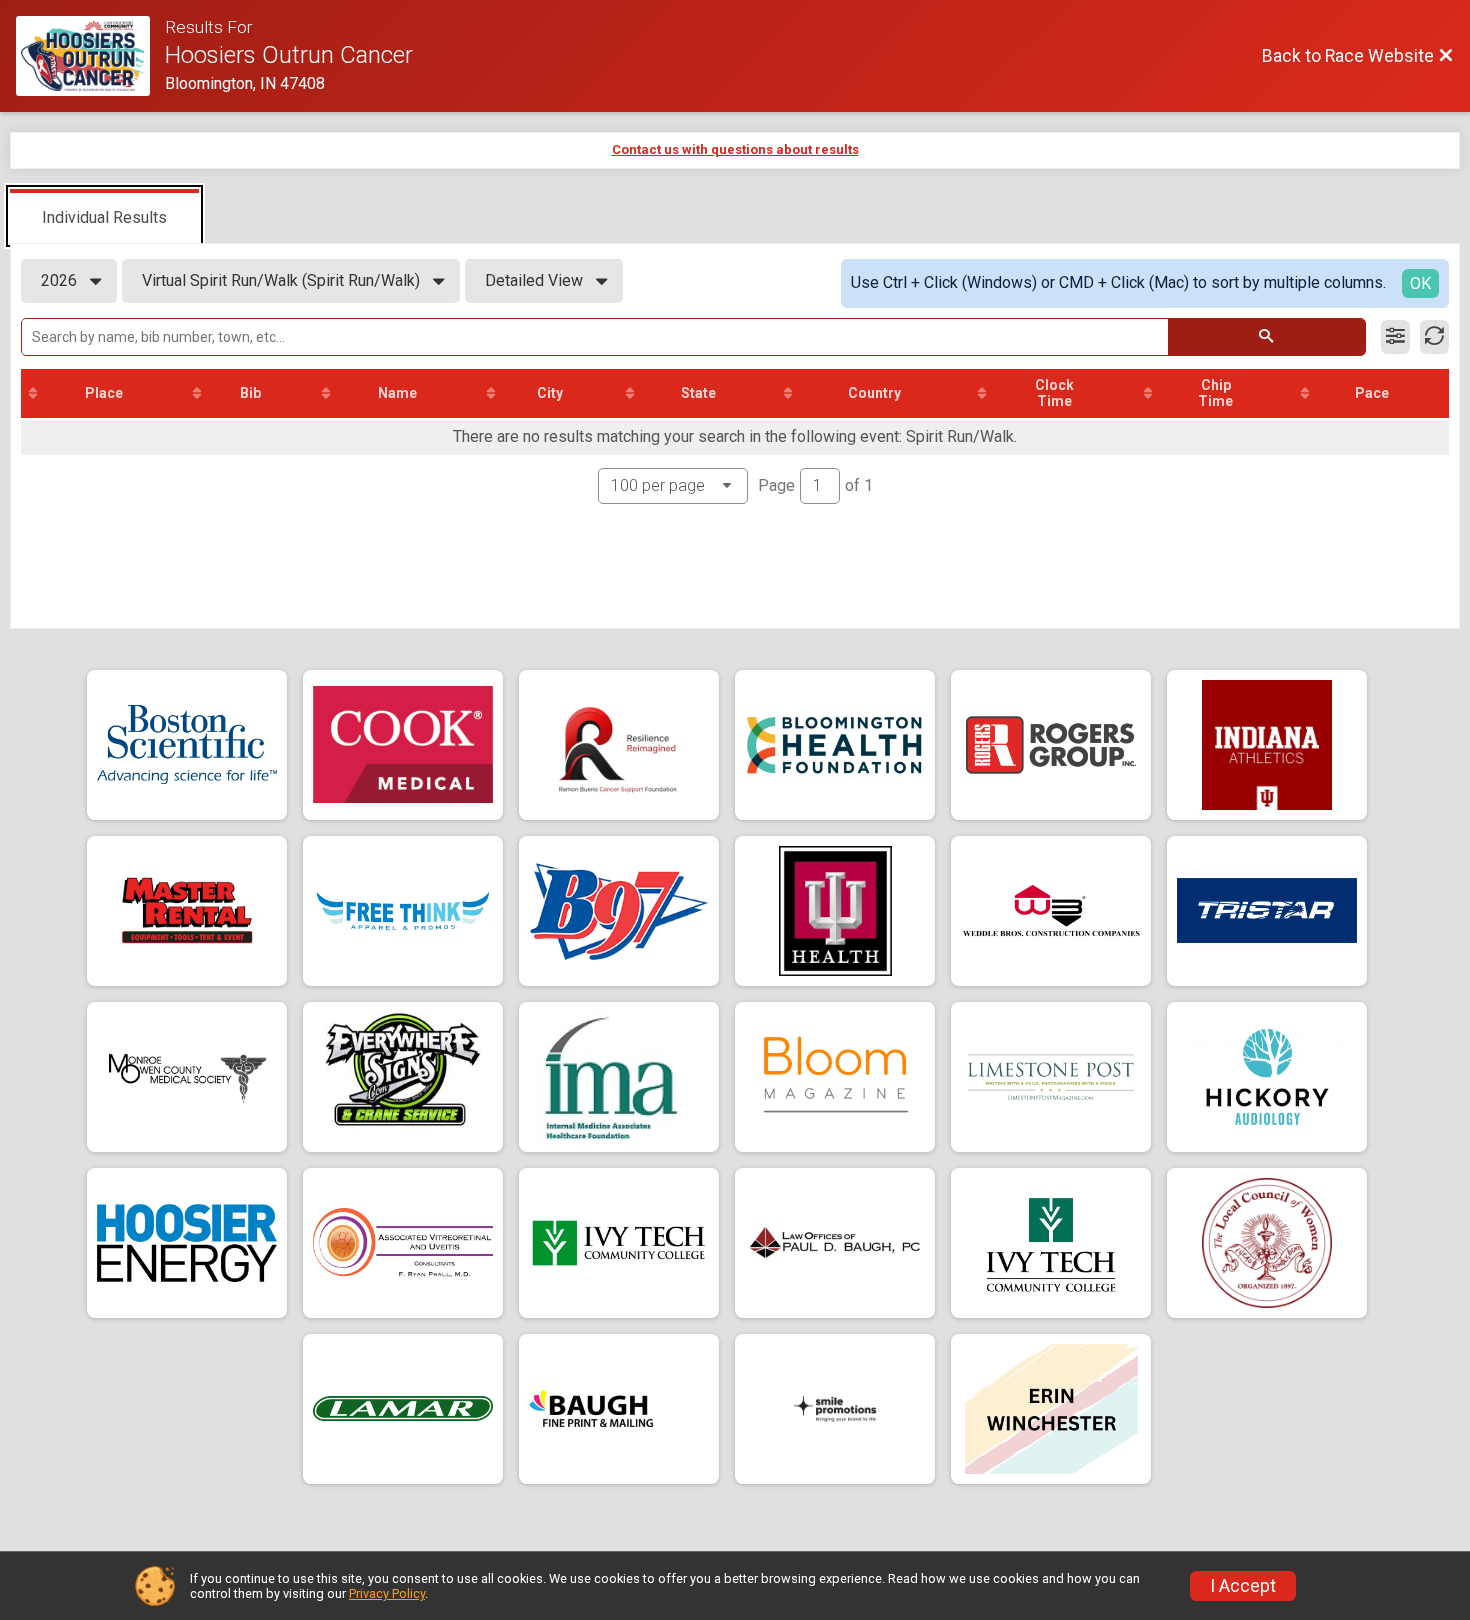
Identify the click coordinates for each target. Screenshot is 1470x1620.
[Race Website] (90, 56)
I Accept (1243, 1586)
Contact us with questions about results (735, 149)
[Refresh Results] (1434, 337)
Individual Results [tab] (104, 217)
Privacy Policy (387, 1593)
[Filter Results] (1395, 337)
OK (1420, 283)
